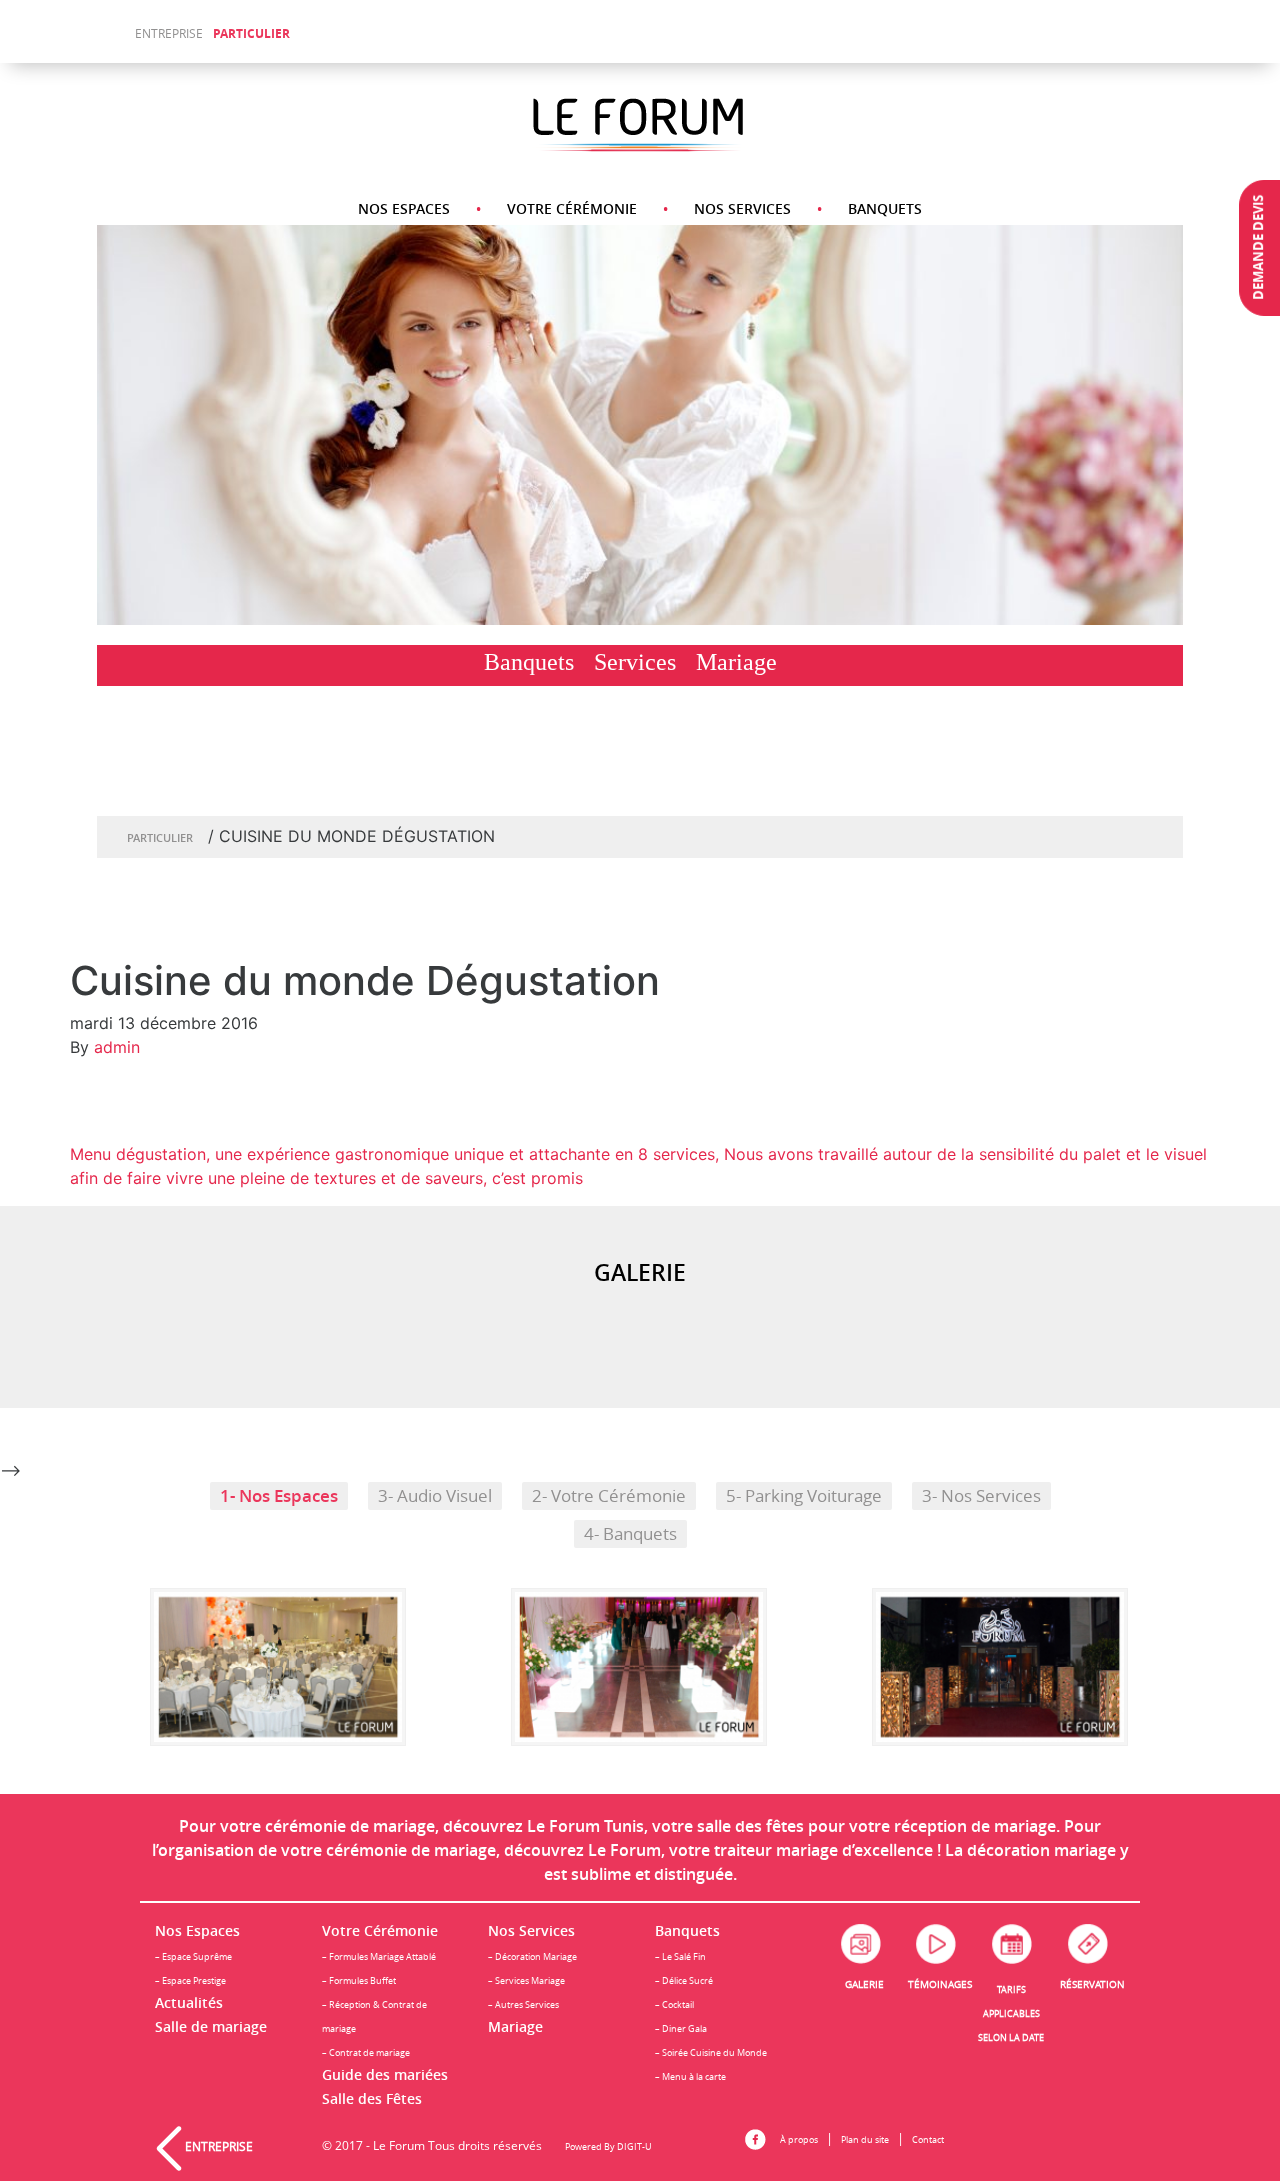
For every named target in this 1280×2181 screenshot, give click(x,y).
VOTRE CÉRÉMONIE (572, 208)
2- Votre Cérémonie (609, 1496)
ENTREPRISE (169, 33)
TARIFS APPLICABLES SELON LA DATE (1011, 2013)
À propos (799, 2139)
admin (117, 1047)
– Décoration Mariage (532, 1956)
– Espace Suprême (193, 1956)
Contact (928, 2139)
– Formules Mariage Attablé (379, 1956)
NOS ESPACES (404, 208)
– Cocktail (674, 2004)
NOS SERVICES (742, 208)
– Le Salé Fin (680, 1956)
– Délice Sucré (684, 1980)
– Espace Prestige (190, 1980)
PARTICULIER (251, 33)
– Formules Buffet (359, 1980)
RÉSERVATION (1092, 1984)
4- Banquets (630, 1534)
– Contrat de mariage (366, 2052)
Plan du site (865, 2139)
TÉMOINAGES (940, 1984)
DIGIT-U (634, 2146)
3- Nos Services (981, 1496)
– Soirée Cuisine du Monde (711, 2052)
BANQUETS (885, 208)
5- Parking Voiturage (804, 1496)
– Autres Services (523, 2004)
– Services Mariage (526, 1980)
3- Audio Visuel (435, 1496)
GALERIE (864, 1984)
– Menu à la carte (690, 2076)
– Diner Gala (681, 2028)
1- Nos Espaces (279, 1495)
